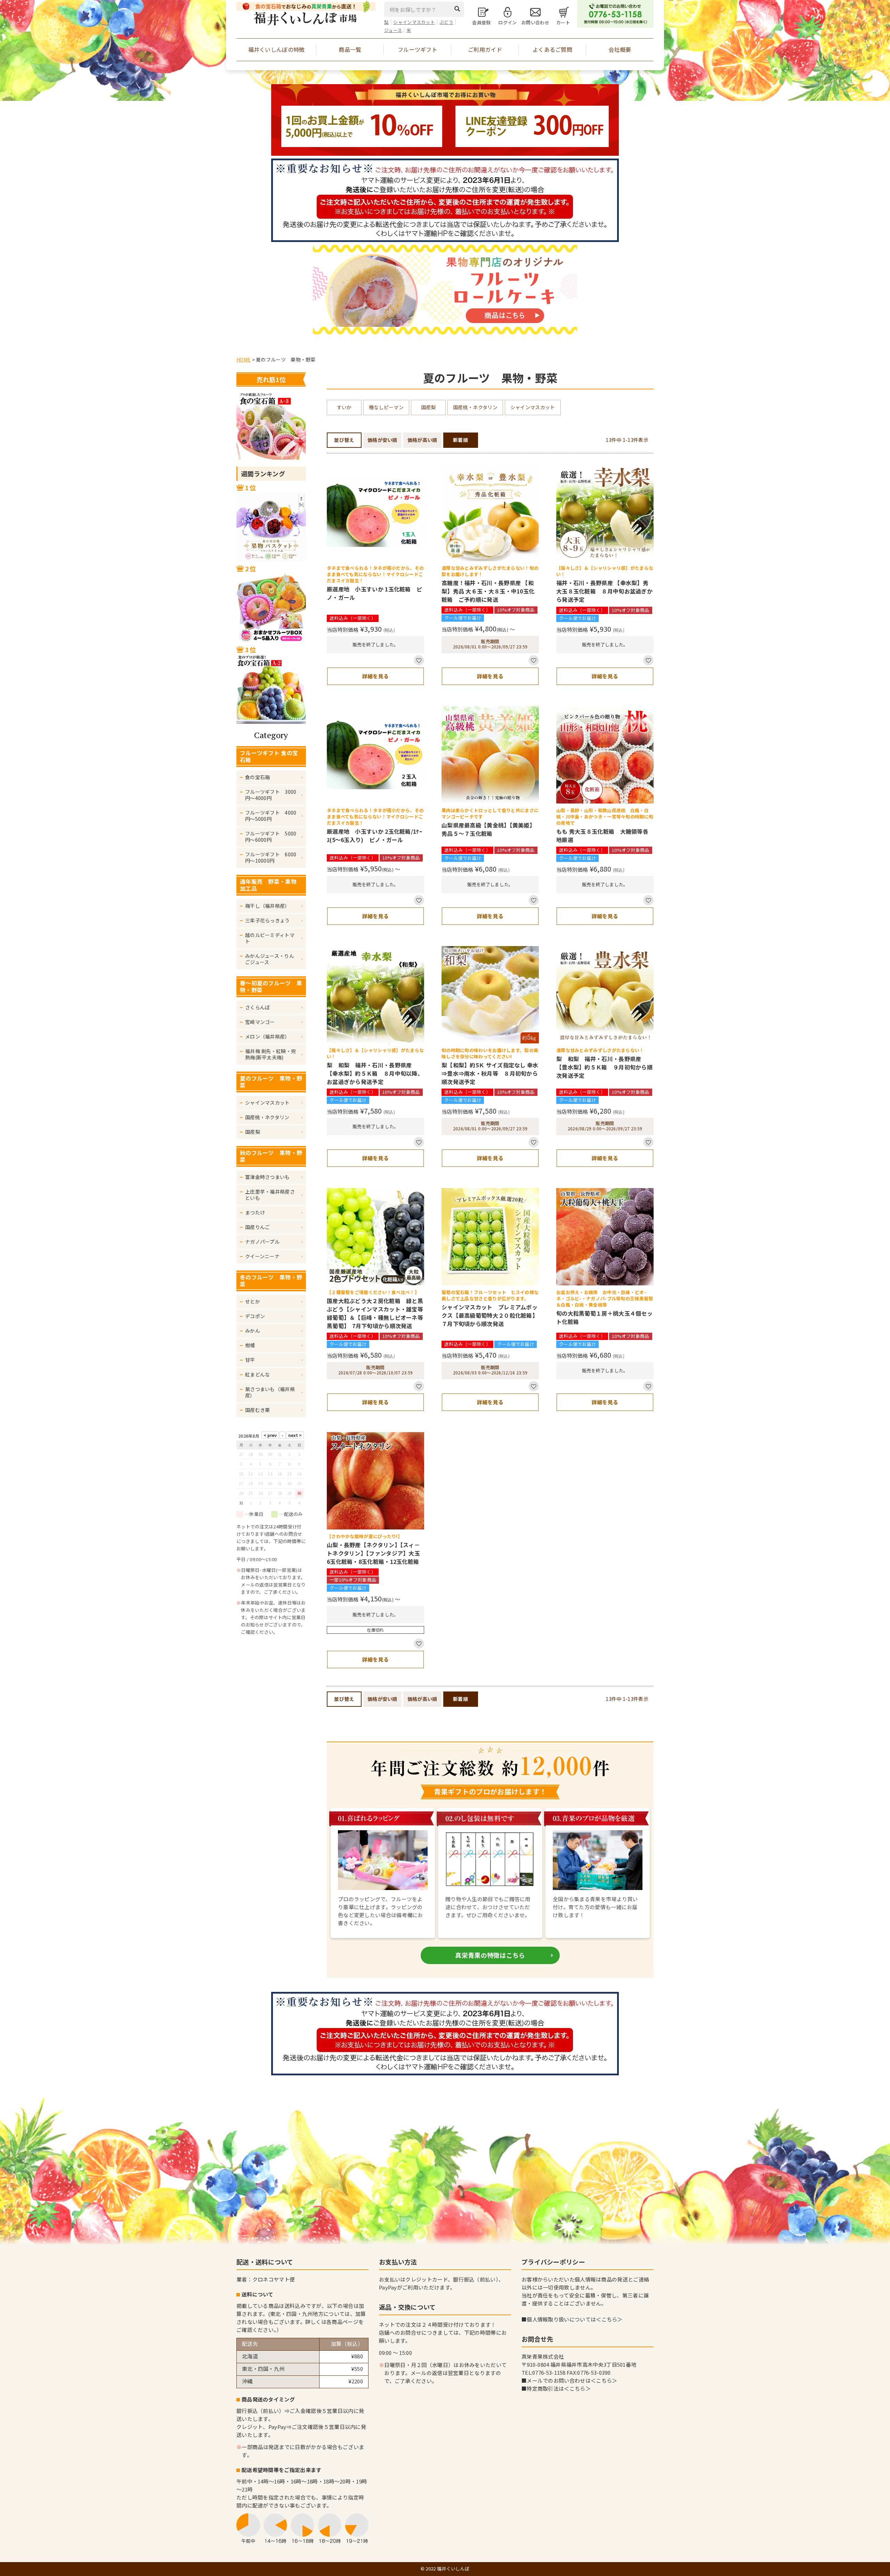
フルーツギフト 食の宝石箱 (269, 756)
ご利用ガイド (485, 49)
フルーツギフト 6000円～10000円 (271, 857)
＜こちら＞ (609, 2319)
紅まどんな (258, 1374)
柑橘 (250, 1345)
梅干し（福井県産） (268, 906)
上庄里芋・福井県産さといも (270, 1195)
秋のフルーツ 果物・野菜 (271, 1156)
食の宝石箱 (258, 777)
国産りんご (258, 1227)
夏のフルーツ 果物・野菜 (271, 1082)
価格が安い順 (382, 440)
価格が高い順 (422, 440)
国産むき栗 (258, 1410)
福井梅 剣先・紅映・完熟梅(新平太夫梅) (270, 1054)
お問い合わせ (535, 22)
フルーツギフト (418, 49)
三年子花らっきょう (268, 920)
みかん (253, 1331)
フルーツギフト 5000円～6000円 (271, 837)
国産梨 (253, 1132)
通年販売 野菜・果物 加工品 (271, 885)
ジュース (393, 30)
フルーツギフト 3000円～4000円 (271, 795)
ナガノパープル (262, 1242)
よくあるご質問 (552, 49)
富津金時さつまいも (268, 1177)
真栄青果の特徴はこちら (490, 1955)
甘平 (250, 1360)
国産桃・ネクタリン (267, 1117)
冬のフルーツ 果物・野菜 (271, 1281)
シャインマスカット (414, 22)
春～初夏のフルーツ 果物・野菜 (271, 986)
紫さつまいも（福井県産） (270, 1392)
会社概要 (620, 49)
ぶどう (446, 22)
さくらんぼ (258, 1007)
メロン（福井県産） (268, 1036)
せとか (253, 1301)
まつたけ (255, 1212)
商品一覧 (350, 49)
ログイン (507, 22)
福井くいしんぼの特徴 (277, 49)
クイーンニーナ (262, 1256)
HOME (244, 360)
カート (563, 22)
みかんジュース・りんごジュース (270, 959)
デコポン (255, 1316)
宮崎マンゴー (260, 1022)
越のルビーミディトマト (270, 938)
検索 (459, 9)
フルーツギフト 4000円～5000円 (271, 816)
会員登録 (481, 22)
